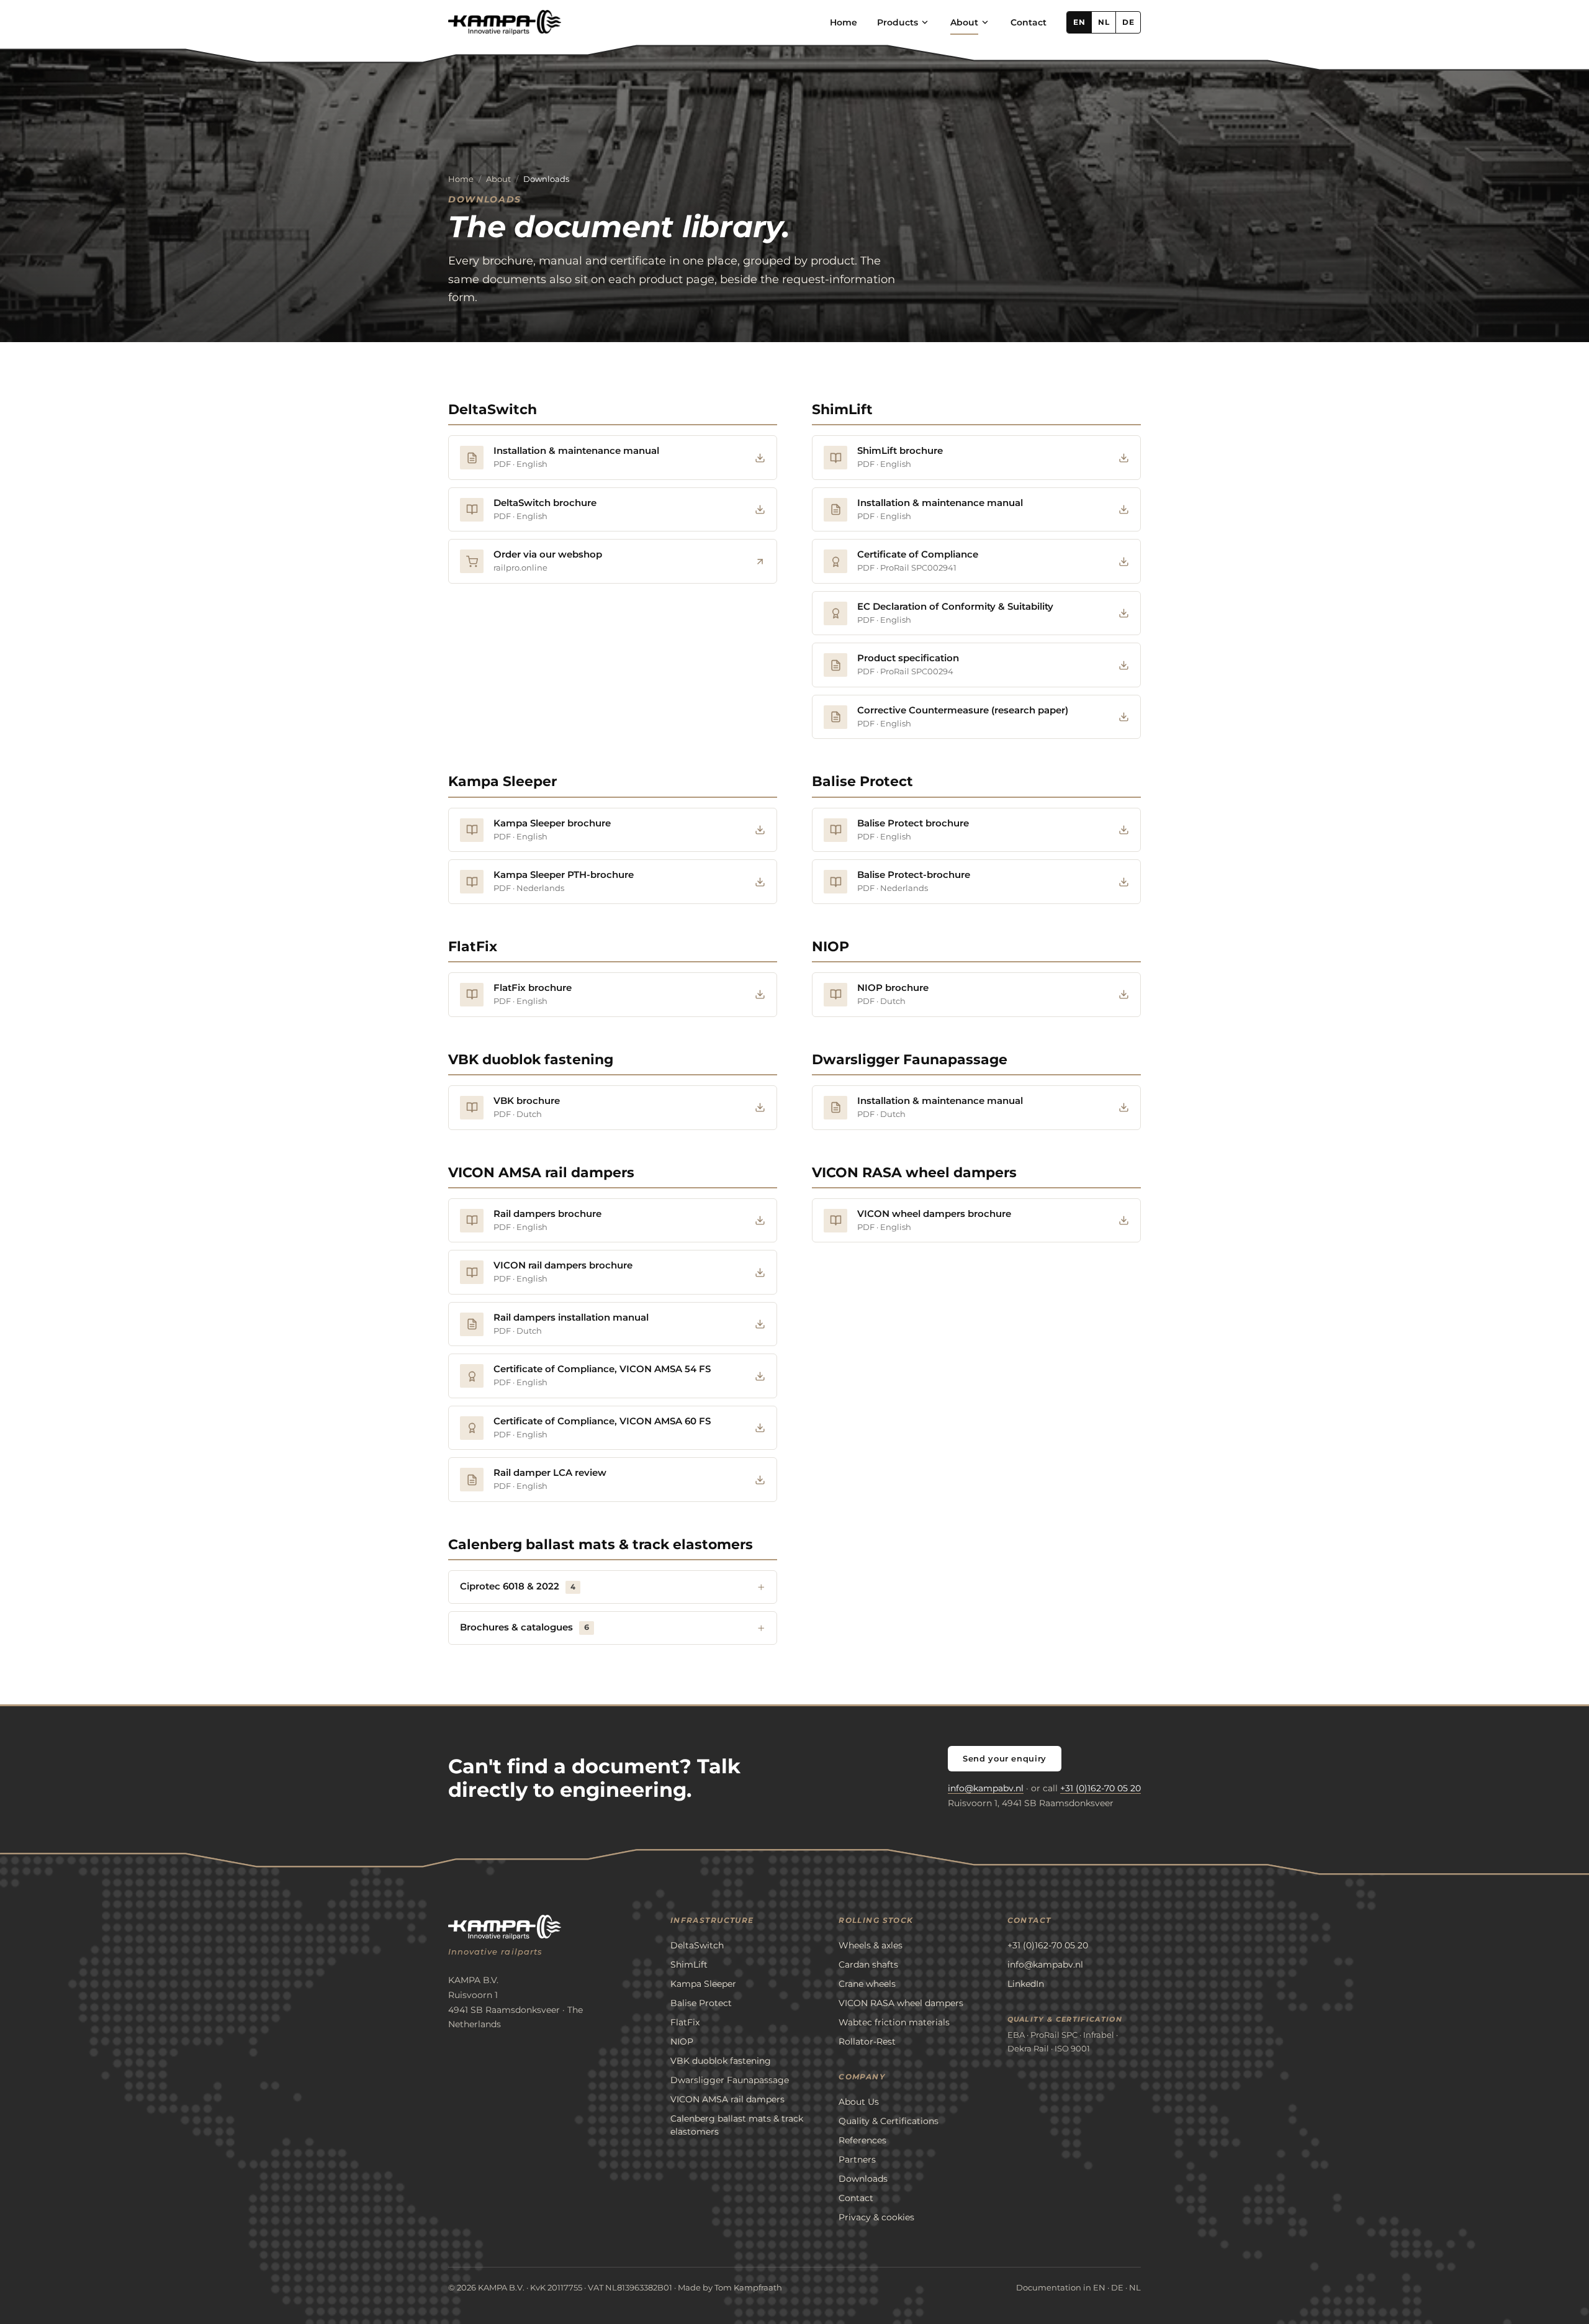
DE (1128, 22)
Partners (857, 2159)
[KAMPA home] (505, 22)
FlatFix (473, 947)
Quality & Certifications (889, 2121)
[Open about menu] (985, 22)
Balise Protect (862, 781)
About (964, 22)
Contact (1029, 22)
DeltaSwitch (493, 409)
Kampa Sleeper (502, 781)
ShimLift (842, 409)
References (862, 2140)
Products (898, 22)
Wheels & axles (871, 1945)
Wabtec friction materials (894, 2022)
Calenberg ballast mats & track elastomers (601, 1544)
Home (844, 22)
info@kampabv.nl (986, 1788)
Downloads (863, 2179)
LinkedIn (1026, 1984)
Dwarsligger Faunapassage (910, 1060)
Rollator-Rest (867, 2041)
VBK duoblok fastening (531, 1060)
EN (1079, 22)
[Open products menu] (925, 22)
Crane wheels (867, 1984)
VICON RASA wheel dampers (914, 1173)
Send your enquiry (1005, 1758)
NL (1104, 22)
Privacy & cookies (876, 2217)
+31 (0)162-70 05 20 (1101, 1788)
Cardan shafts (868, 1965)
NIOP (831, 947)
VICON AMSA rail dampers (541, 1173)
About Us (859, 2102)
